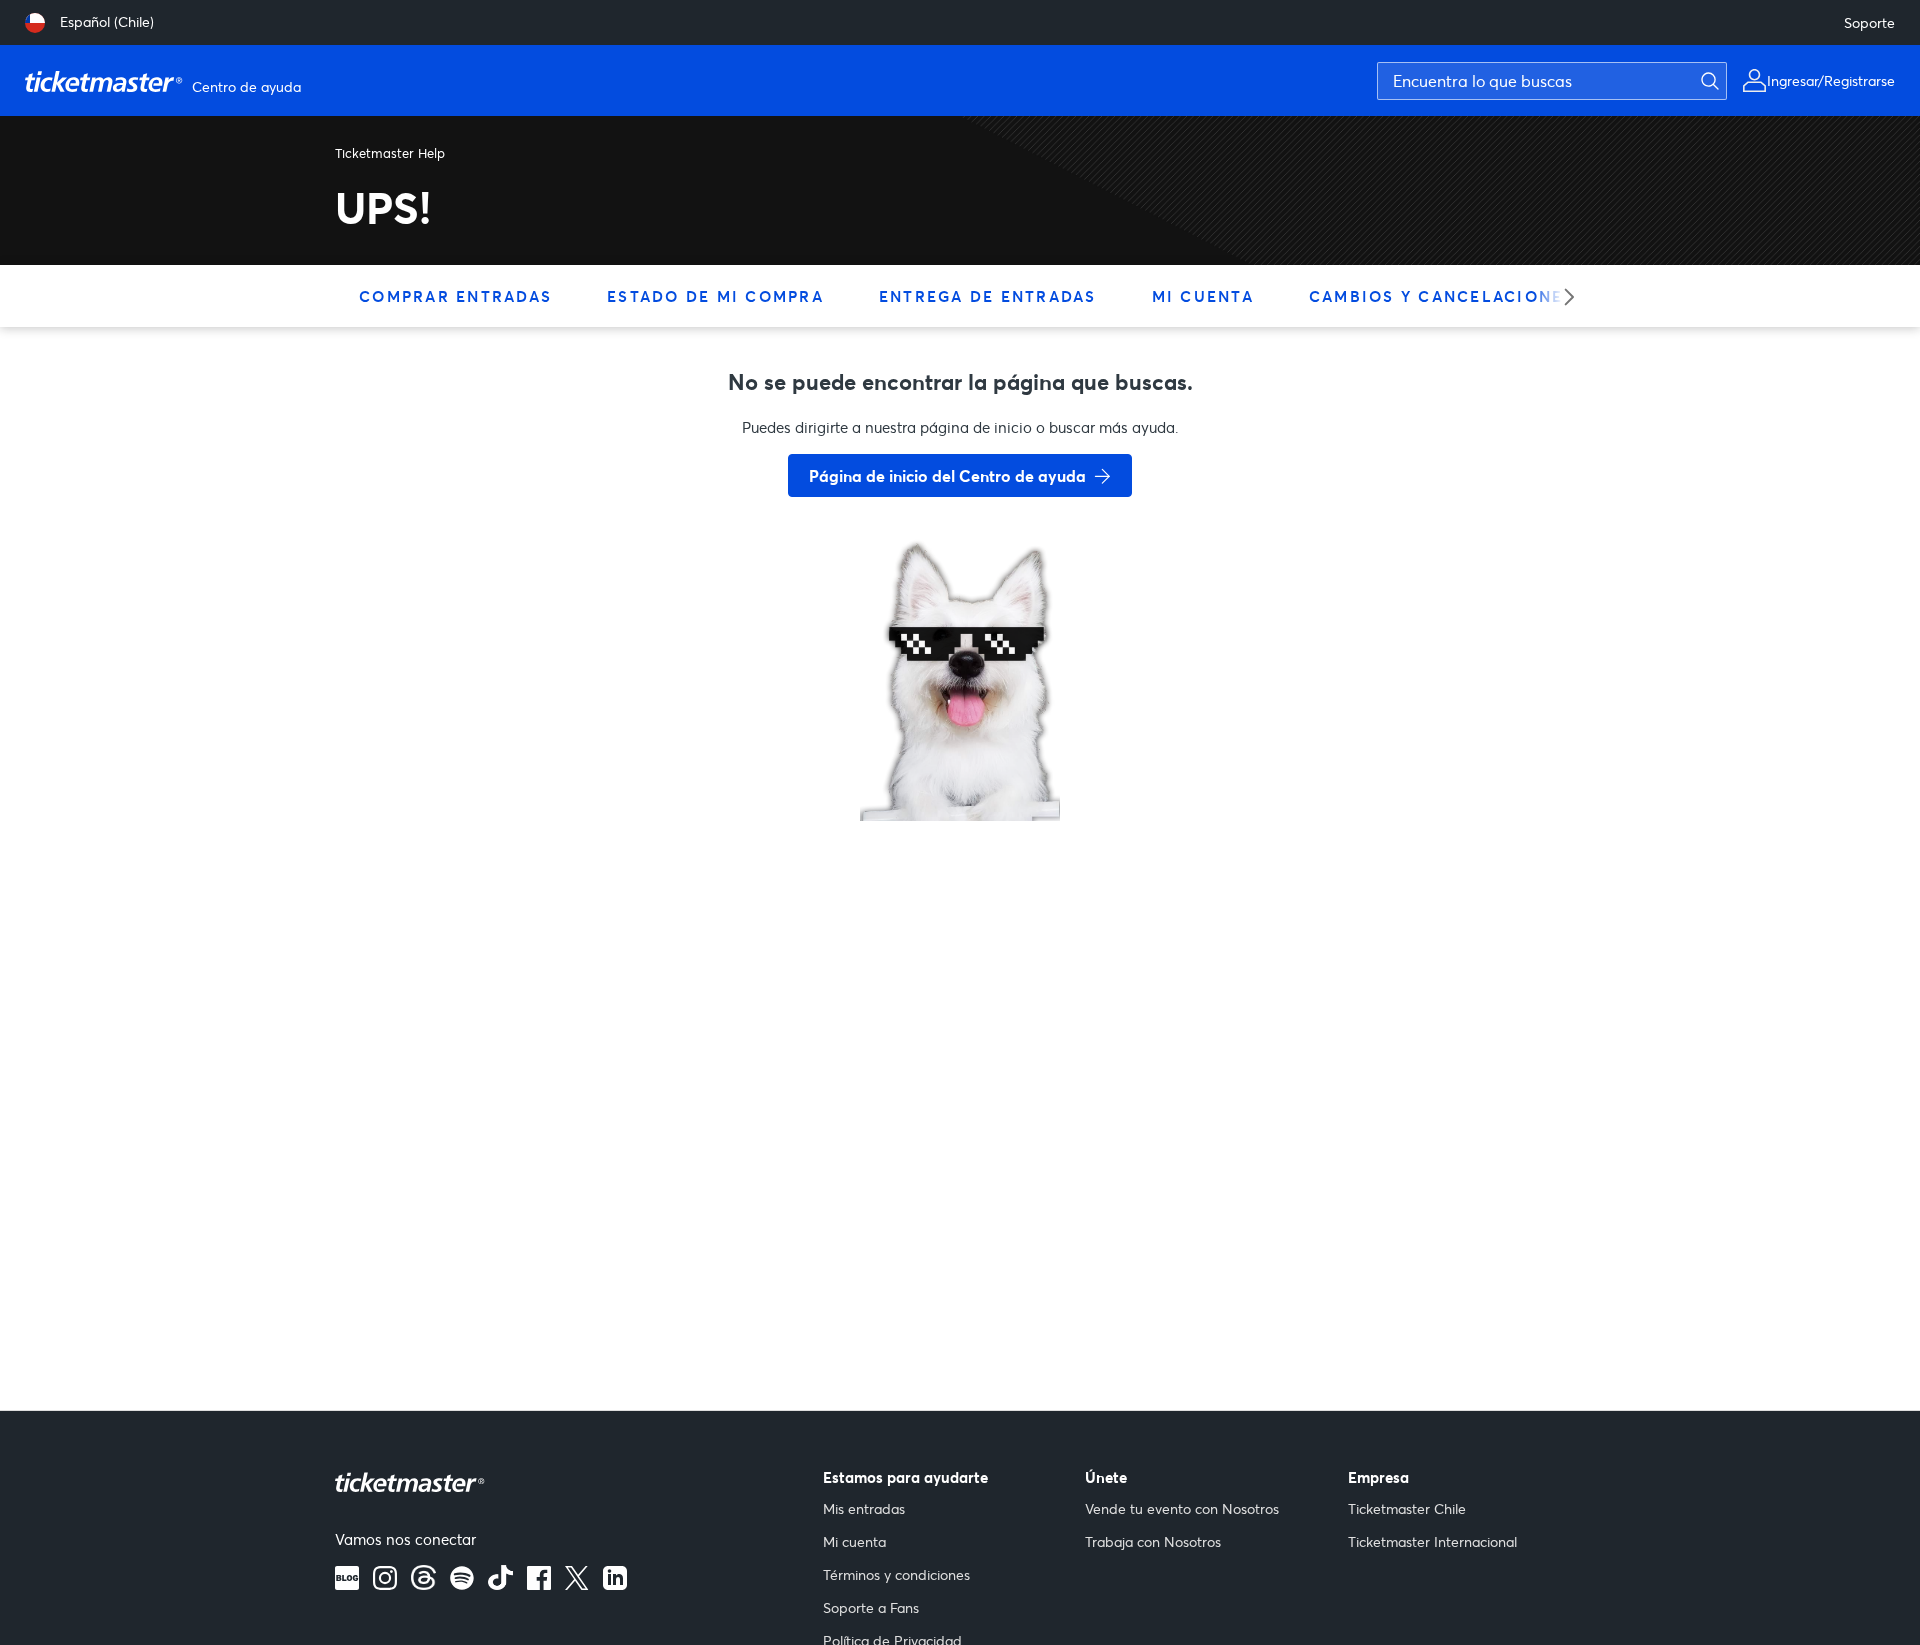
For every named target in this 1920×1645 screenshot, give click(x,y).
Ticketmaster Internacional (1432, 1541)
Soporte (1869, 22)
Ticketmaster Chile (1407, 1508)
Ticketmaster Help (390, 153)
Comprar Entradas (455, 296)
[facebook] (539, 1584)
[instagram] (385, 1584)
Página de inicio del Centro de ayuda (947, 475)
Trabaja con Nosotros (1153, 1541)
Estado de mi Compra (715, 296)
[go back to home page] (960, 750)
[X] (577, 1584)
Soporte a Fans (871, 1607)
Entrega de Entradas (988, 296)
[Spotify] (462, 1584)
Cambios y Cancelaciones (1442, 296)
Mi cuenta (854, 1541)
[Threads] (423, 1584)
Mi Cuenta (1203, 296)
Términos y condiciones (896, 1574)
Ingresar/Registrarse (1831, 80)
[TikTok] (500, 1584)
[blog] (347, 1584)
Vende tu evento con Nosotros (1182, 1508)
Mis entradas (864, 1508)
